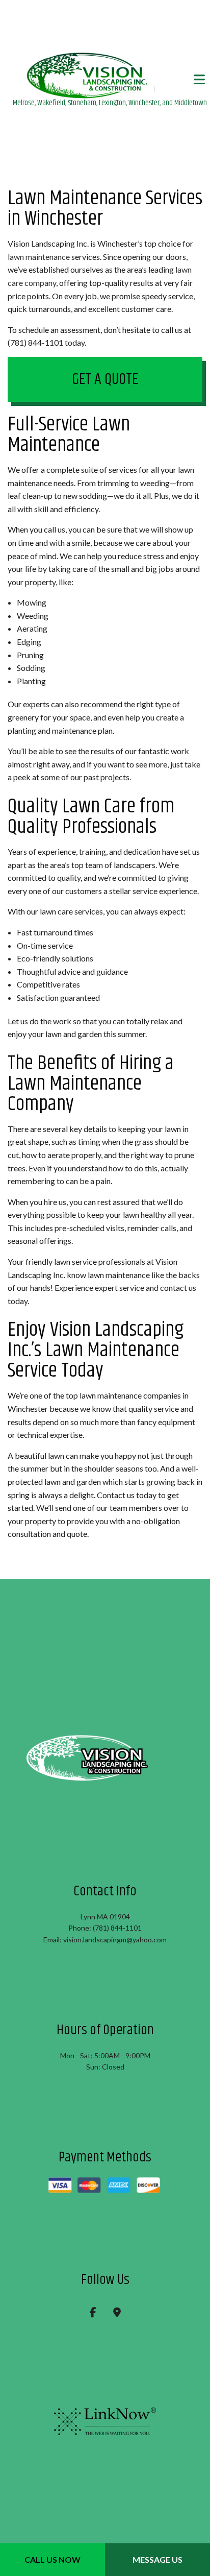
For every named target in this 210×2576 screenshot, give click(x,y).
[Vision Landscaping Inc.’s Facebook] (93, 2314)
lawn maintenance (39, 258)
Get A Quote (105, 381)
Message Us (157, 2559)
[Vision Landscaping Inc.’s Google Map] (117, 2314)
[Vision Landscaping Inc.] (110, 75)
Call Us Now (52, 2559)
